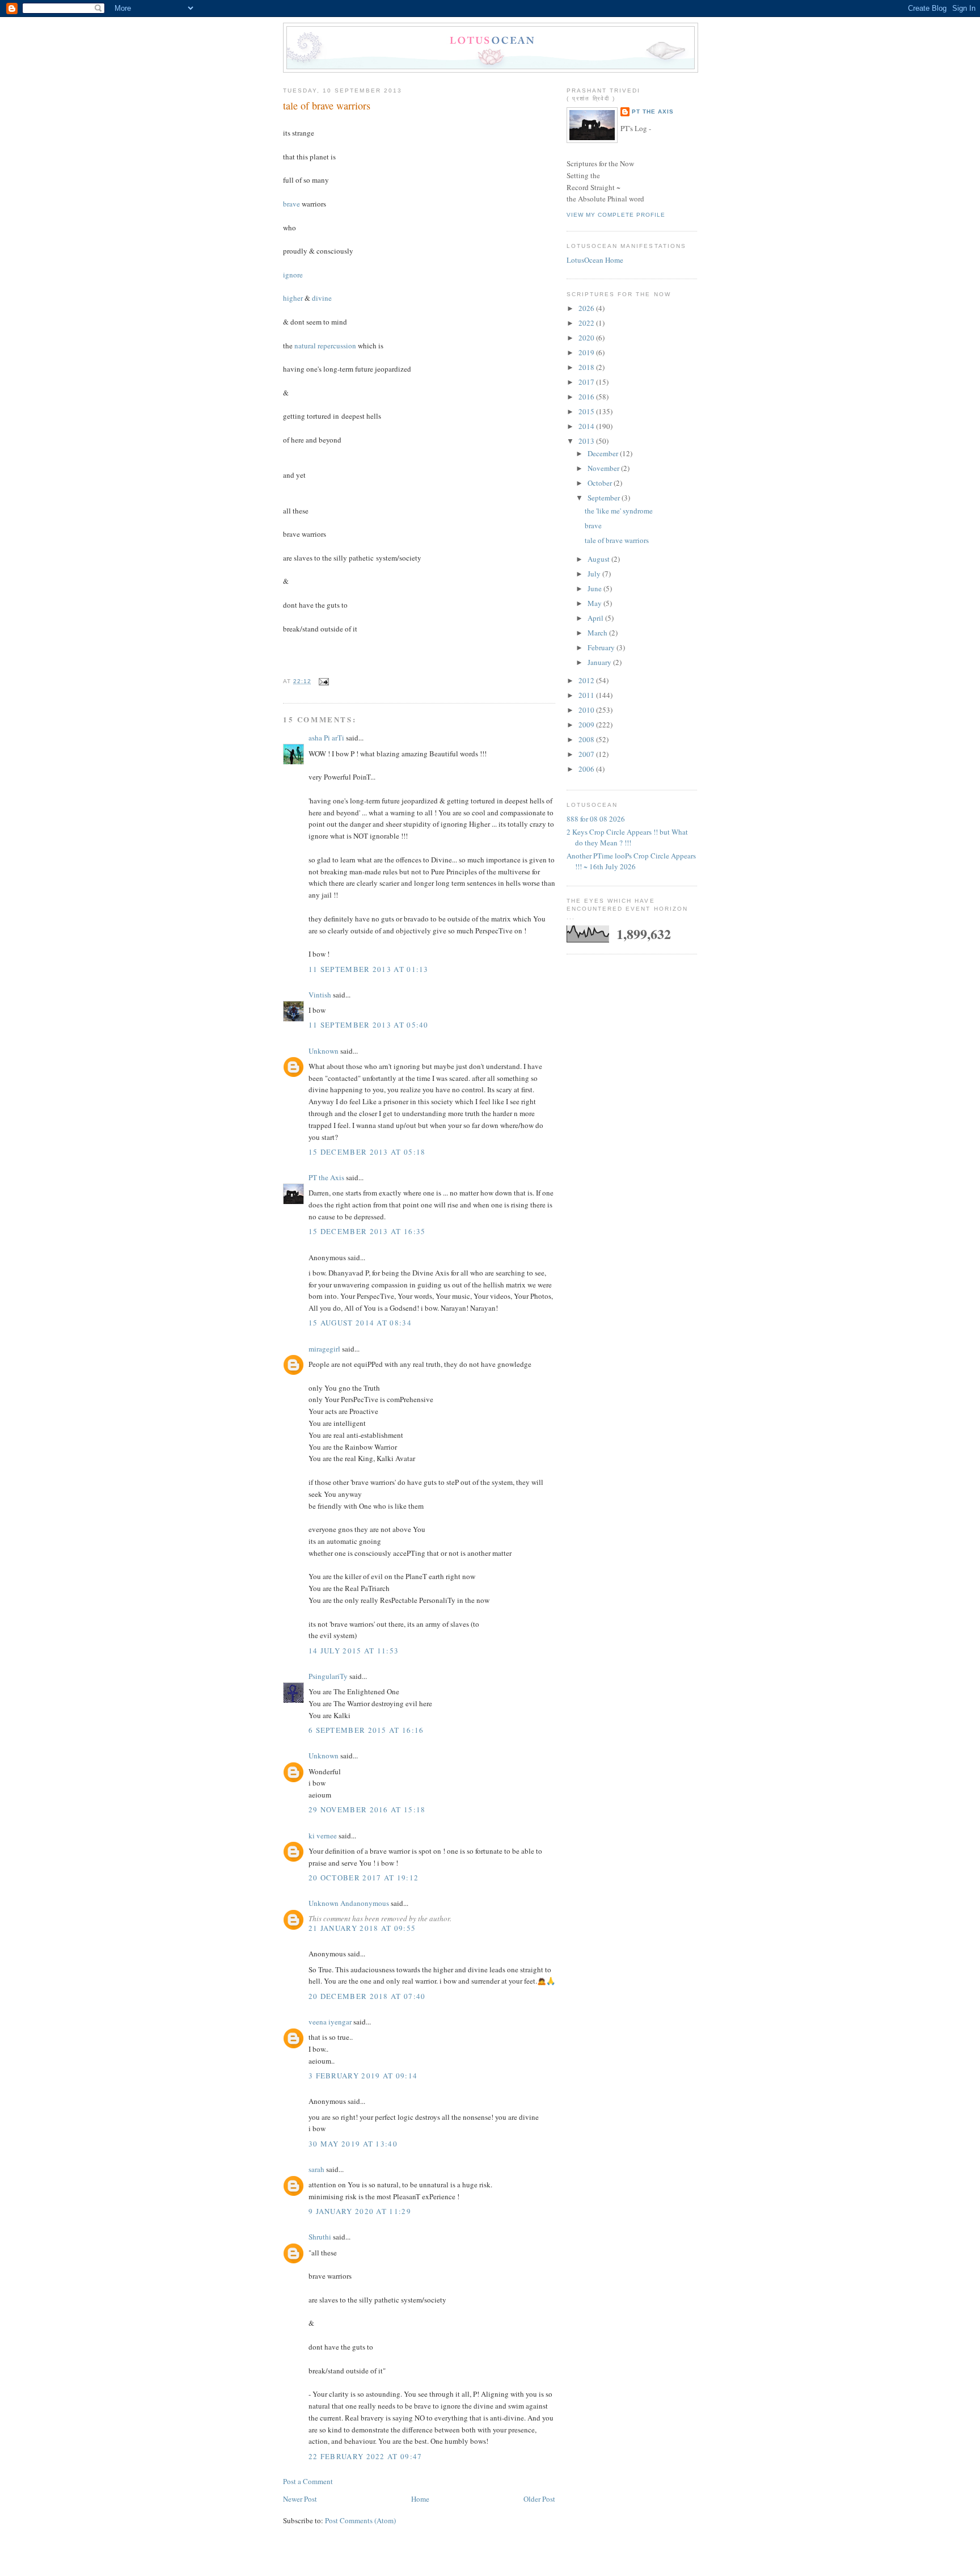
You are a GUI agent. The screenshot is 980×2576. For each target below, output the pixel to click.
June (595, 588)
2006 (587, 769)
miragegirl (324, 1349)
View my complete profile (616, 215)
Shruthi (320, 2237)
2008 (587, 739)
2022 (587, 323)
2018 (587, 367)
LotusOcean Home (595, 260)
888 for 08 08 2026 (596, 819)
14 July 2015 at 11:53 (354, 1651)
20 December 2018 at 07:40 (367, 1996)
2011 (587, 695)
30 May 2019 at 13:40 (353, 2144)
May (595, 603)
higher (293, 298)
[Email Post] (322, 681)
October (601, 483)
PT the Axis (326, 1177)
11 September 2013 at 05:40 (369, 1025)
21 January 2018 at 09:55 (362, 1928)
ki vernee (323, 1836)
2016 (587, 397)
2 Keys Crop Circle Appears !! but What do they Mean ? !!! (627, 837)
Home (420, 2499)
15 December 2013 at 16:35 (367, 1231)
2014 (587, 426)
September (605, 498)
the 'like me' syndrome (619, 511)
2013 (587, 441)
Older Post (539, 2499)
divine (322, 298)
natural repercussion (326, 346)
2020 (587, 338)
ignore (293, 275)
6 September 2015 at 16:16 (366, 1730)
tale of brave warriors (327, 106)
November (604, 468)
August (599, 559)
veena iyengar (330, 2022)
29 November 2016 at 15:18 (367, 1809)
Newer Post (300, 2499)
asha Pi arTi (326, 738)
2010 (587, 710)
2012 (587, 680)
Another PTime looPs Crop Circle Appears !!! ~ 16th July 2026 (631, 861)
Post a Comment (308, 2481)
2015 (587, 411)
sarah (316, 2169)
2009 (587, 725)
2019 (587, 352)
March (598, 633)
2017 (587, 382)
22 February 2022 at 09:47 (366, 2456)
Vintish (320, 995)
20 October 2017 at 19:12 (364, 1878)
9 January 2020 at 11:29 (360, 2211)
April (596, 618)
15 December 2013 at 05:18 (367, 1152)
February (602, 647)
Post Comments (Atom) (360, 2520)
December (604, 453)
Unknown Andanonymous (349, 1903)
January (600, 662)
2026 (587, 308)
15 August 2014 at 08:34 (360, 1323)
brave (292, 204)
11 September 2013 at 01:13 (369, 969)
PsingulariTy (328, 1676)
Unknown (324, 1051)
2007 (587, 754)
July (595, 574)
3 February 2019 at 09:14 (363, 2076)
